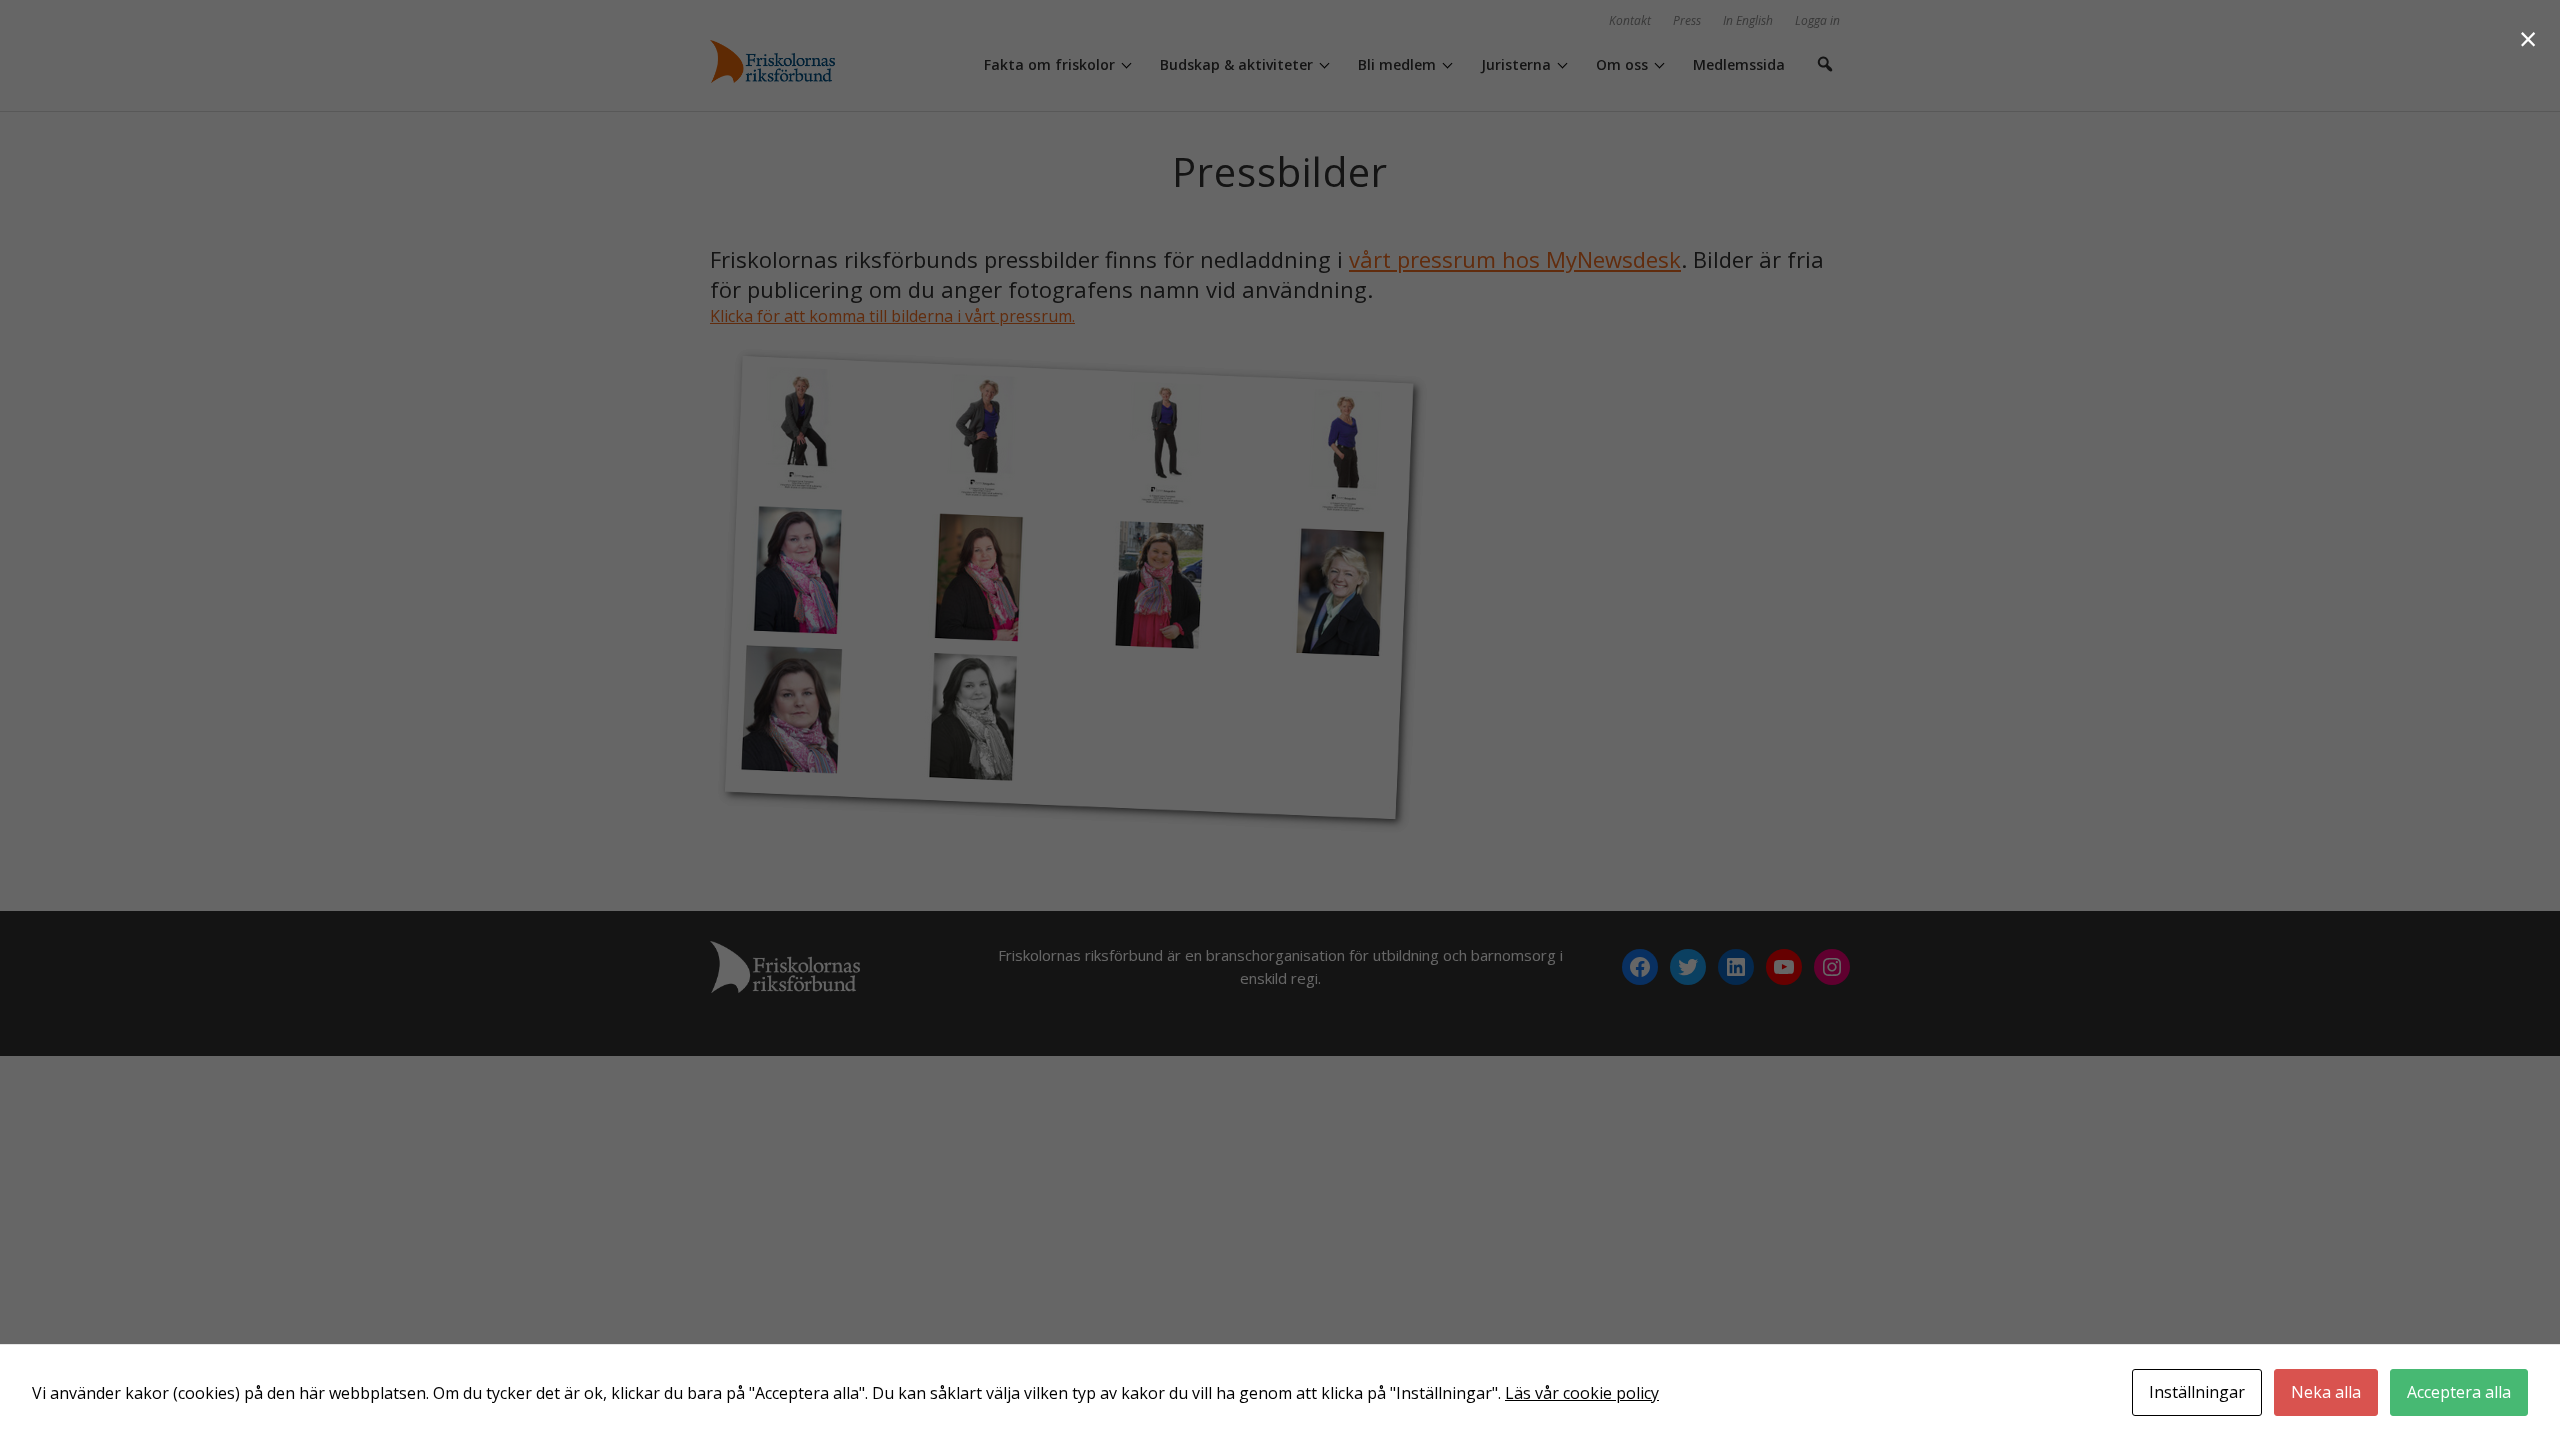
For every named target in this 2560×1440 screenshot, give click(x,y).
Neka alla (2326, 1392)
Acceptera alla (2459, 1392)
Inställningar (2197, 1392)
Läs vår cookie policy (1582, 1393)
